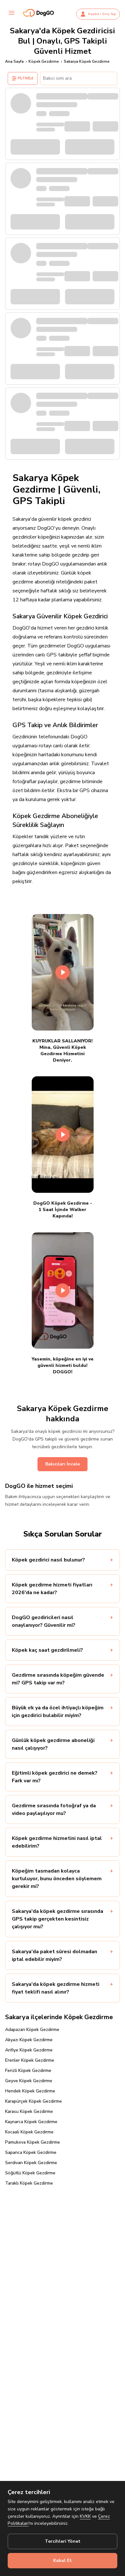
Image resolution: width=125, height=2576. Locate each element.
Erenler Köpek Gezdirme (30, 2060)
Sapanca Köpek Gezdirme (31, 2152)
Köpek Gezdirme (44, 61)
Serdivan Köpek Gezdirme (31, 2163)
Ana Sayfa (14, 61)
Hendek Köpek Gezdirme (30, 2091)
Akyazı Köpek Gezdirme (29, 2040)
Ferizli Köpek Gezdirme (28, 2070)
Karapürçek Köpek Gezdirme (33, 2101)
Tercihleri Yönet (63, 2541)
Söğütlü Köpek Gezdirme (30, 2173)
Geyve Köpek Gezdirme (29, 2081)
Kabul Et (63, 2560)
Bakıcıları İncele (63, 1464)
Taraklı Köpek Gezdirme (29, 2183)
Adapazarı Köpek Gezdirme (32, 2030)
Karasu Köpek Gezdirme (29, 2111)
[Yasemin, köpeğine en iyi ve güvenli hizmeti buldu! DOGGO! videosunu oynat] (63, 1290)
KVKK (85, 2516)
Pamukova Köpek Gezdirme (33, 2142)
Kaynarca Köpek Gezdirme (31, 2122)
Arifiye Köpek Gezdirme (29, 2050)
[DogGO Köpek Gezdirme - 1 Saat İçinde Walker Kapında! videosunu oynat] (63, 1135)
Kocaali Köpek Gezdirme (29, 2132)
